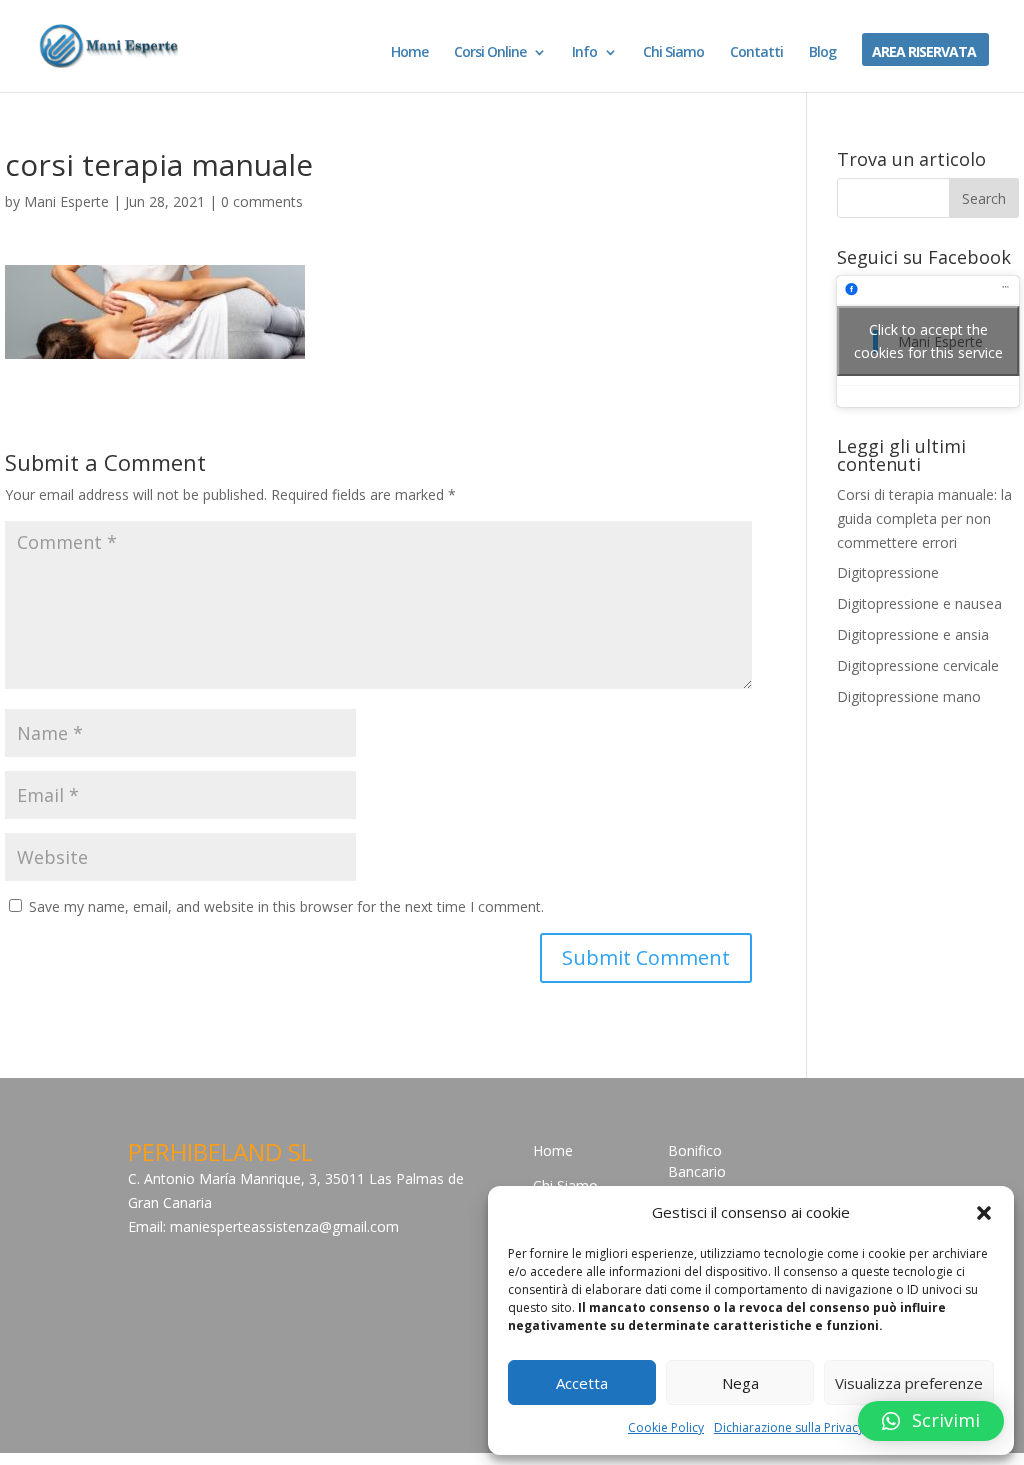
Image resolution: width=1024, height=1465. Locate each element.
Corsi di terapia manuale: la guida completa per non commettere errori (924, 518)
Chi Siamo (673, 53)
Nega (740, 1383)
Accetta (582, 1383)
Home (409, 53)
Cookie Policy (666, 1427)
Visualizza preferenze (909, 1383)
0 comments (262, 201)
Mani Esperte (66, 201)
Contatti (756, 53)
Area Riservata (924, 53)
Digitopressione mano (909, 696)
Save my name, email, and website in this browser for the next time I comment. (286, 906)
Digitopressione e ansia (913, 634)
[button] (984, 1213)
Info (584, 53)
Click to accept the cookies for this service (928, 341)
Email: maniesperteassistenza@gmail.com (263, 1226)
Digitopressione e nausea (919, 603)
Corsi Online (490, 53)
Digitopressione (888, 572)
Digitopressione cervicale (918, 665)
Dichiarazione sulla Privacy (789, 1427)
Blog (822, 53)
